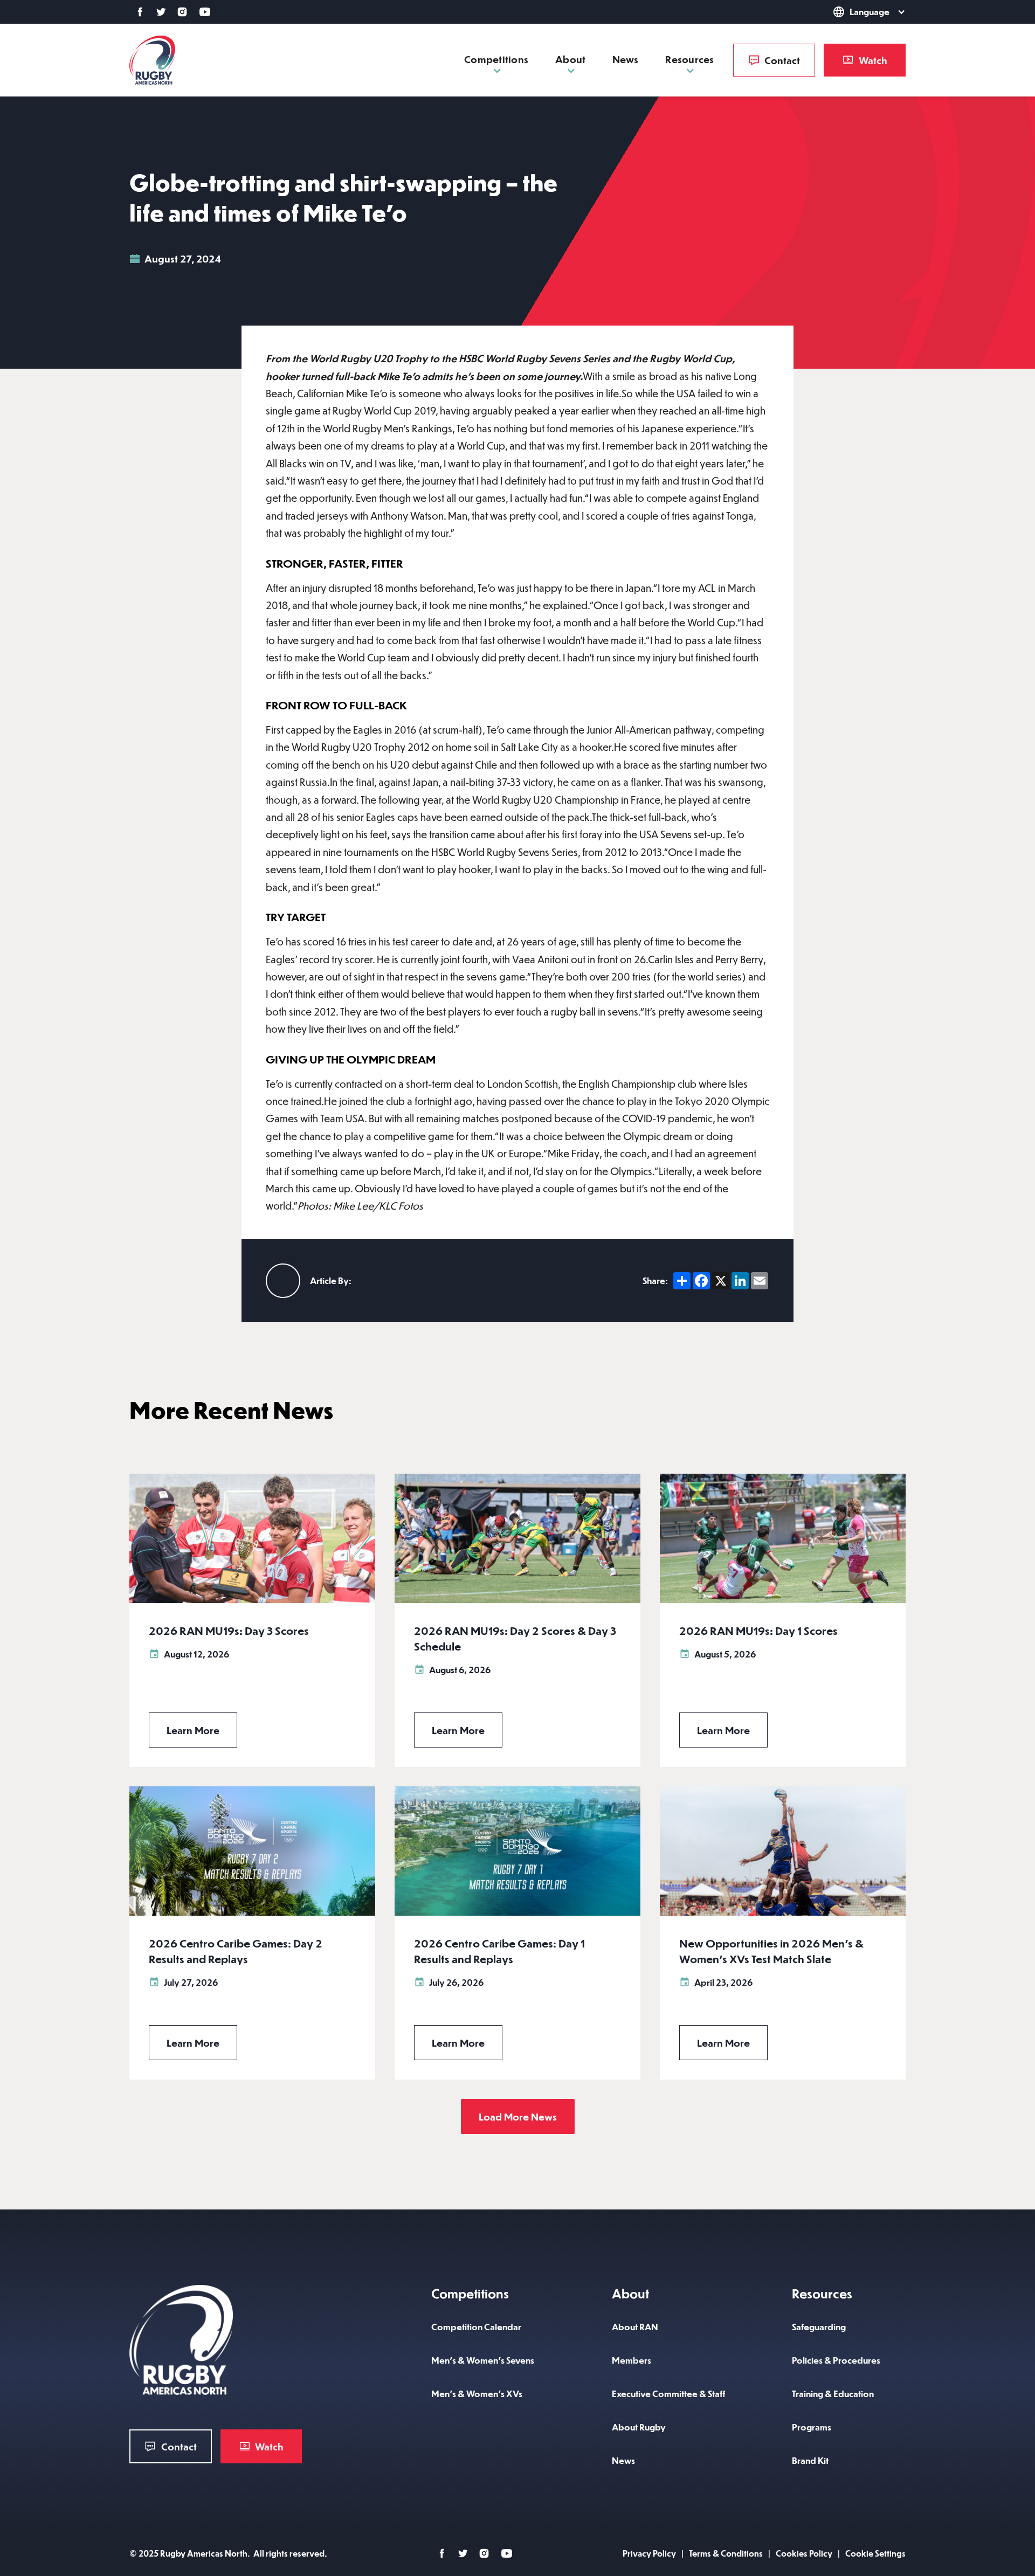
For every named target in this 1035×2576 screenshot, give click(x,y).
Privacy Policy (649, 2553)
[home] (152, 60)
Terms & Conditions (726, 2553)
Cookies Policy (804, 2553)
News (625, 59)
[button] (854, 12)
